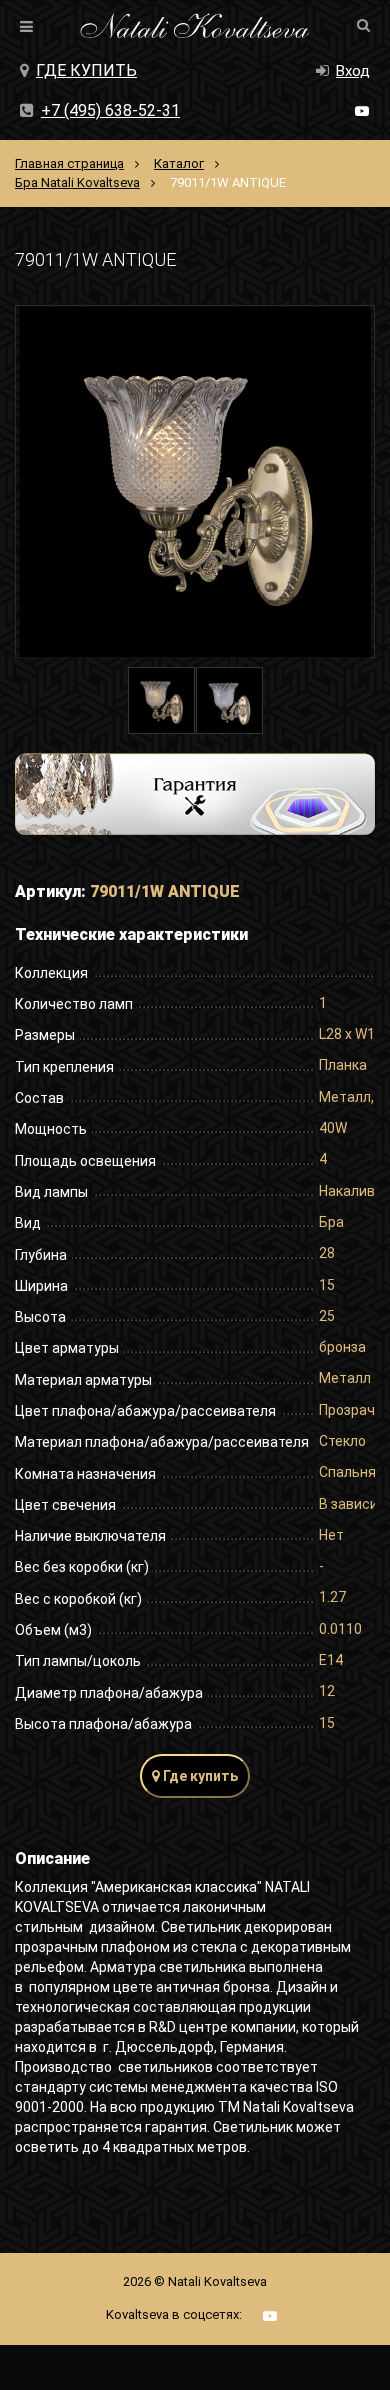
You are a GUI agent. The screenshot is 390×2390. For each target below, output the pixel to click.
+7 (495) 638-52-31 (110, 110)
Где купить (86, 70)
